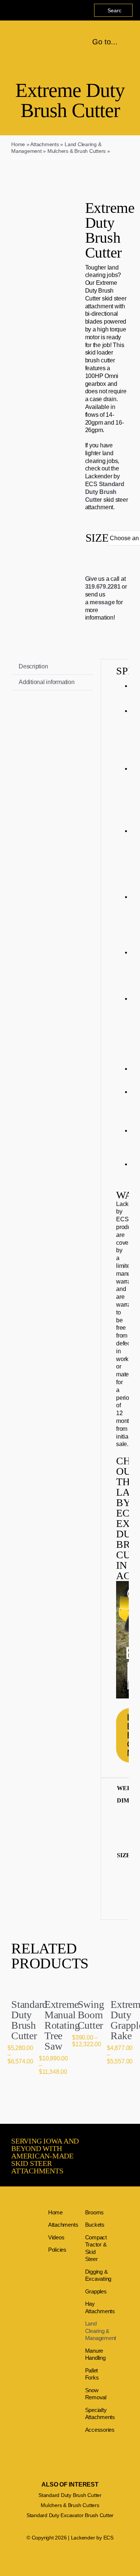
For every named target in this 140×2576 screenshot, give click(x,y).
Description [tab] (33, 666)
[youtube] (10, 10)
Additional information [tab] (47, 682)
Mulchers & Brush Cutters (77, 151)
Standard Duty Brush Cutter (105, 492)
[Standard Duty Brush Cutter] (20, 1986)
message (102, 602)
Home (18, 144)
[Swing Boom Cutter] (87, 1986)
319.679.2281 (103, 587)
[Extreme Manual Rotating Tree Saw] (54, 1986)
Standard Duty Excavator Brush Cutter (70, 2515)
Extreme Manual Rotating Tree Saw (62, 2025)
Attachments (44, 144)
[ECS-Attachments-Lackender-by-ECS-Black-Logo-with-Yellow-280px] (18, 39)
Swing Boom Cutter (91, 2015)
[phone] (22, 10)
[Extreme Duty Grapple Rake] (120, 1986)
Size (97, 538)
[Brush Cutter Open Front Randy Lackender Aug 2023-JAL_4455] (33, 270)
